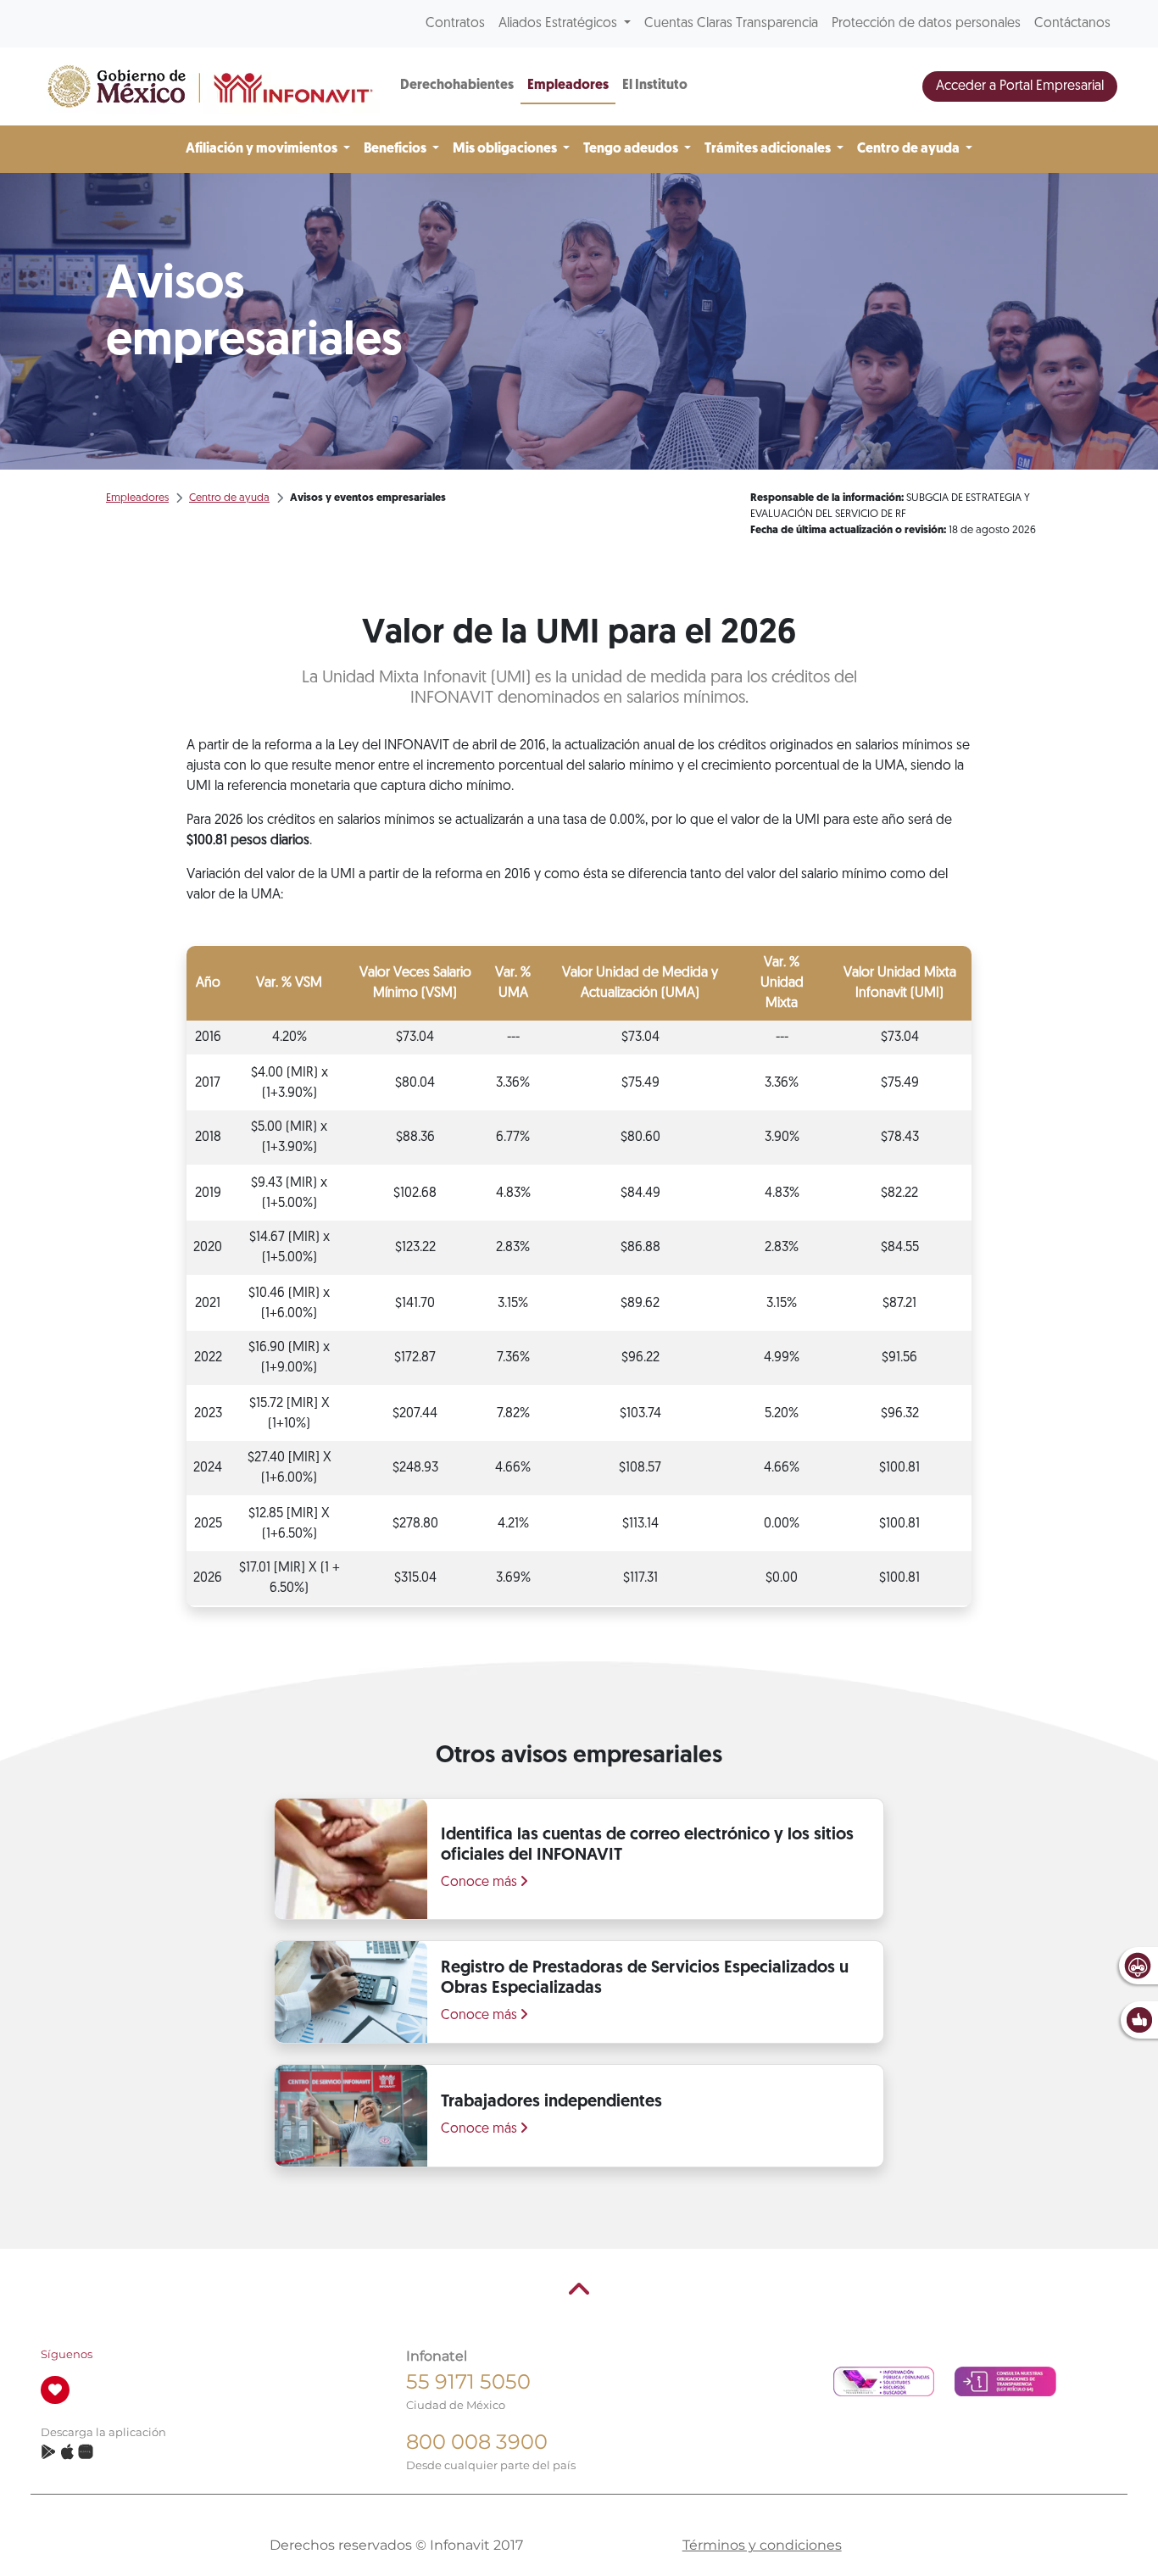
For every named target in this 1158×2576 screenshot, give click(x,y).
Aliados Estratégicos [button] (560, 24)
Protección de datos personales (926, 24)
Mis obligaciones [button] (506, 149)
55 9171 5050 (468, 2381)
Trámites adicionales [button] (769, 149)
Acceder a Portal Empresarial (1020, 86)
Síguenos (67, 2354)
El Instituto (655, 86)
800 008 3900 (477, 2442)
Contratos (455, 24)
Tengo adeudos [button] (632, 149)
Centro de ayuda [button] (910, 149)
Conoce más (481, 1883)
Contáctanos (1072, 24)
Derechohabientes (457, 86)
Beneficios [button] (396, 149)
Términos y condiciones (762, 2545)
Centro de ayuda (229, 498)
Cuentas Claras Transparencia (731, 24)
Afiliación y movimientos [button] (263, 149)
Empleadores (568, 86)
